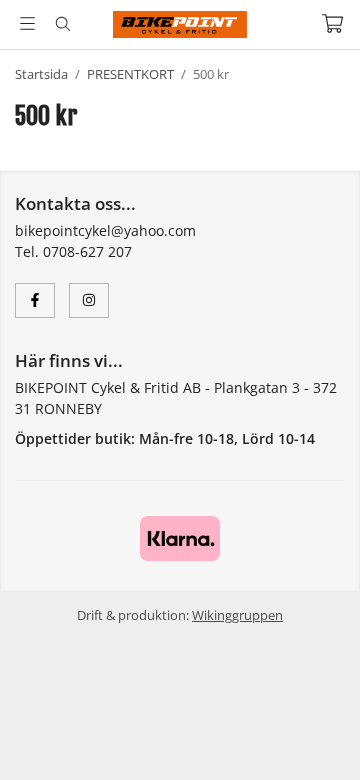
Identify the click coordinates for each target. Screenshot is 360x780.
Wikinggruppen (237, 615)
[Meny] (27, 23)
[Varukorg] (332, 23)
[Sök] (62, 24)
